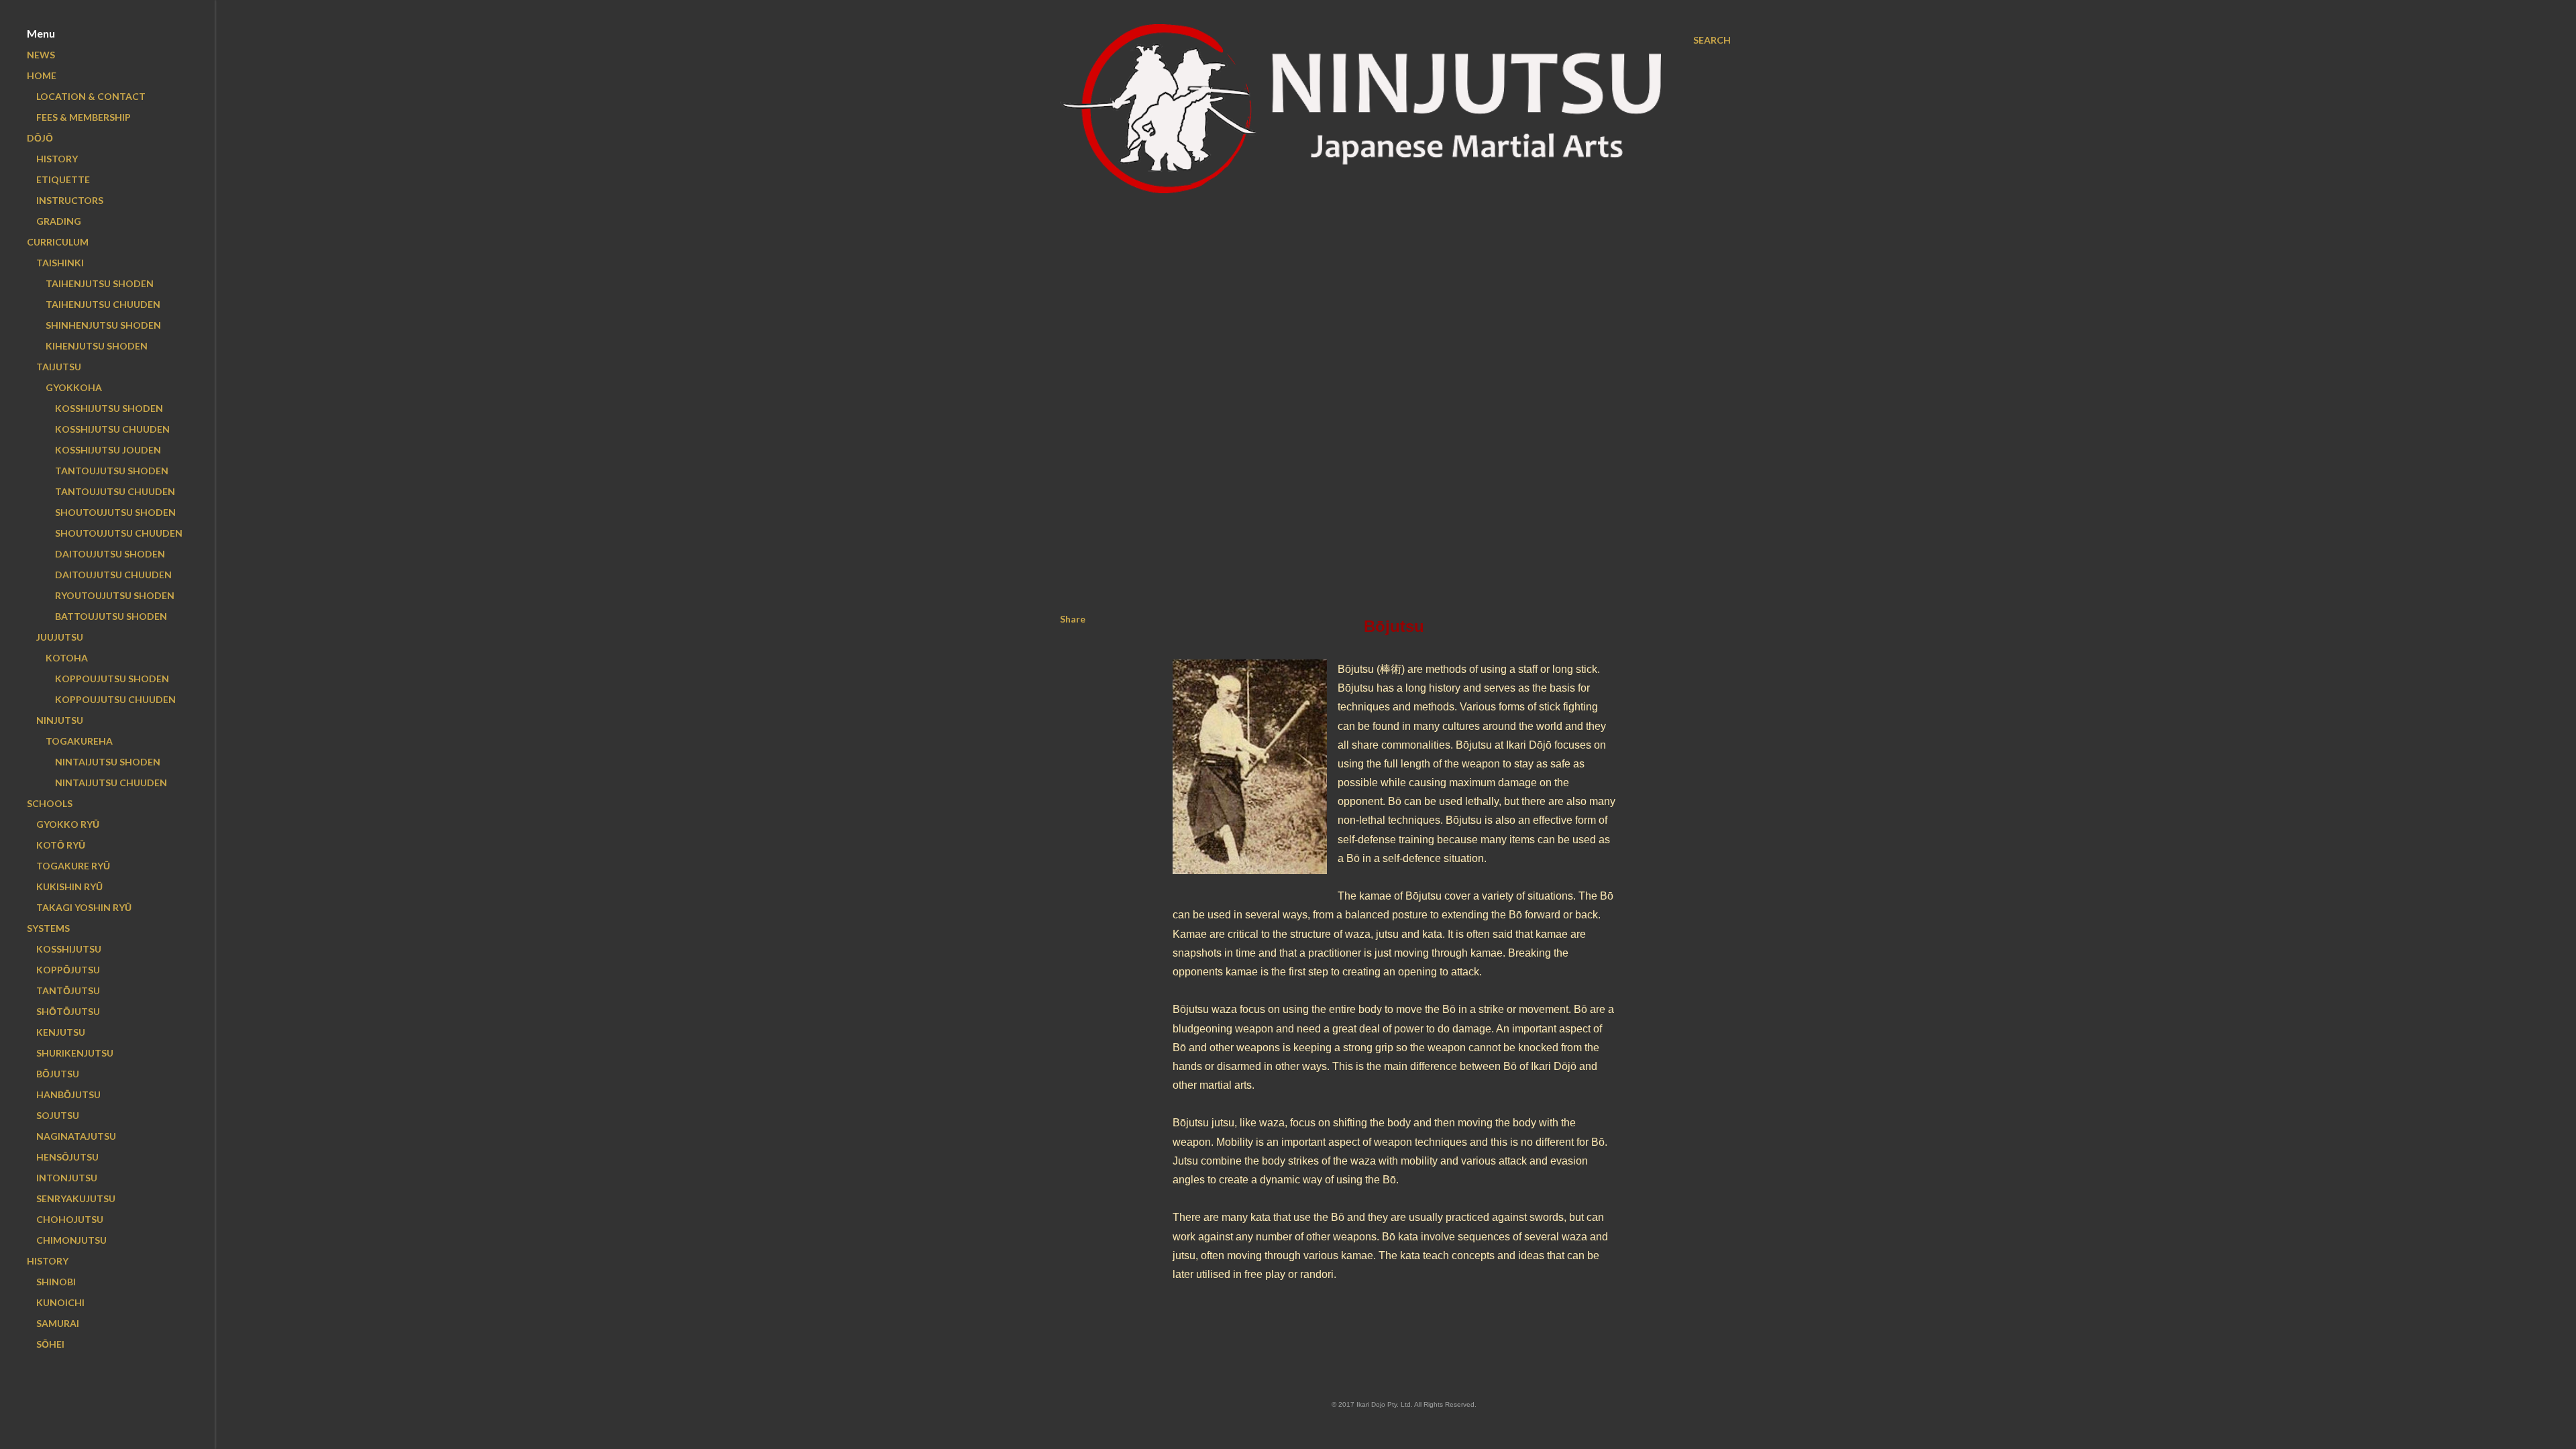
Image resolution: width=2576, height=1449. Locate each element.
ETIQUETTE (63, 179)
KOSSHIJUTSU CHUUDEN (112, 429)
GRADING (59, 221)
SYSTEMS (48, 928)
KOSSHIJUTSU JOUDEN (108, 450)
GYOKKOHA (74, 387)
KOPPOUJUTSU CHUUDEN (115, 699)
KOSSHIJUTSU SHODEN (109, 408)
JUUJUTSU (60, 637)
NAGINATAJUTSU (76, 1136)
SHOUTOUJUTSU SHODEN (115, 512)
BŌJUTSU (58, 1074)
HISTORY (57, 159)
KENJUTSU (61, 1032)
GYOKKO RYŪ (68, 824)
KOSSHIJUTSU (69, 949)
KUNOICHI (60, 1302)
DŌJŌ (40, 138)
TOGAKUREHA (79, 741)
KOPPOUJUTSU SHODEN (112, 679)
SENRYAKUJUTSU (76, 1198)
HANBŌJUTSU (68, 1094)
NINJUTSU (60, 720)
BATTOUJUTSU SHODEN (111, 616)
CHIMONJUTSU (71, 1240)
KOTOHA (67, 658)
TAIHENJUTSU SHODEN (100, 283)
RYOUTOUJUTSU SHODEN (115, 595)
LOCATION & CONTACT (91, 96)
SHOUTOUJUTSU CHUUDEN (119, 533)
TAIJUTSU (59, 367)
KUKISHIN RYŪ (69, 887)
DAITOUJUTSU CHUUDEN (113, 575)
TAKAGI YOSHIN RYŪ (84, 907)
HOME (42, 75)
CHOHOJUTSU (70, 1219)
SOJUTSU (58, 1115)
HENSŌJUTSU (67, 1157)
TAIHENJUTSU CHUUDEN (103, 304)
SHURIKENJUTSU (75, 1053)
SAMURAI (58, 1323)
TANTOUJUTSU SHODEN (112, 471)
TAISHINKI (60, 263)
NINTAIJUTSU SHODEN (108, 762)
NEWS (41, 55)
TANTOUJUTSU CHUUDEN (115, 491)
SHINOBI (56, 1282)
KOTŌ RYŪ (61, 845)
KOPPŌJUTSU (68, 970)
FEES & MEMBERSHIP (84, 117)
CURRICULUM (58, 242)
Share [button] (1073, 619)
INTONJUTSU (67, 1178)
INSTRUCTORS (70, 200)
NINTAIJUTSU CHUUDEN (111, 783)
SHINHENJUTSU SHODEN (103, 325)
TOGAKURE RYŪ (73, 866)
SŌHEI (50, 1344)
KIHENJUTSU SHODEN (97, 346)
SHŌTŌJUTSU (68, 1011)
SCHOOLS (50, 803)
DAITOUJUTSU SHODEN (110, 554)
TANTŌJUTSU (68, 990)
